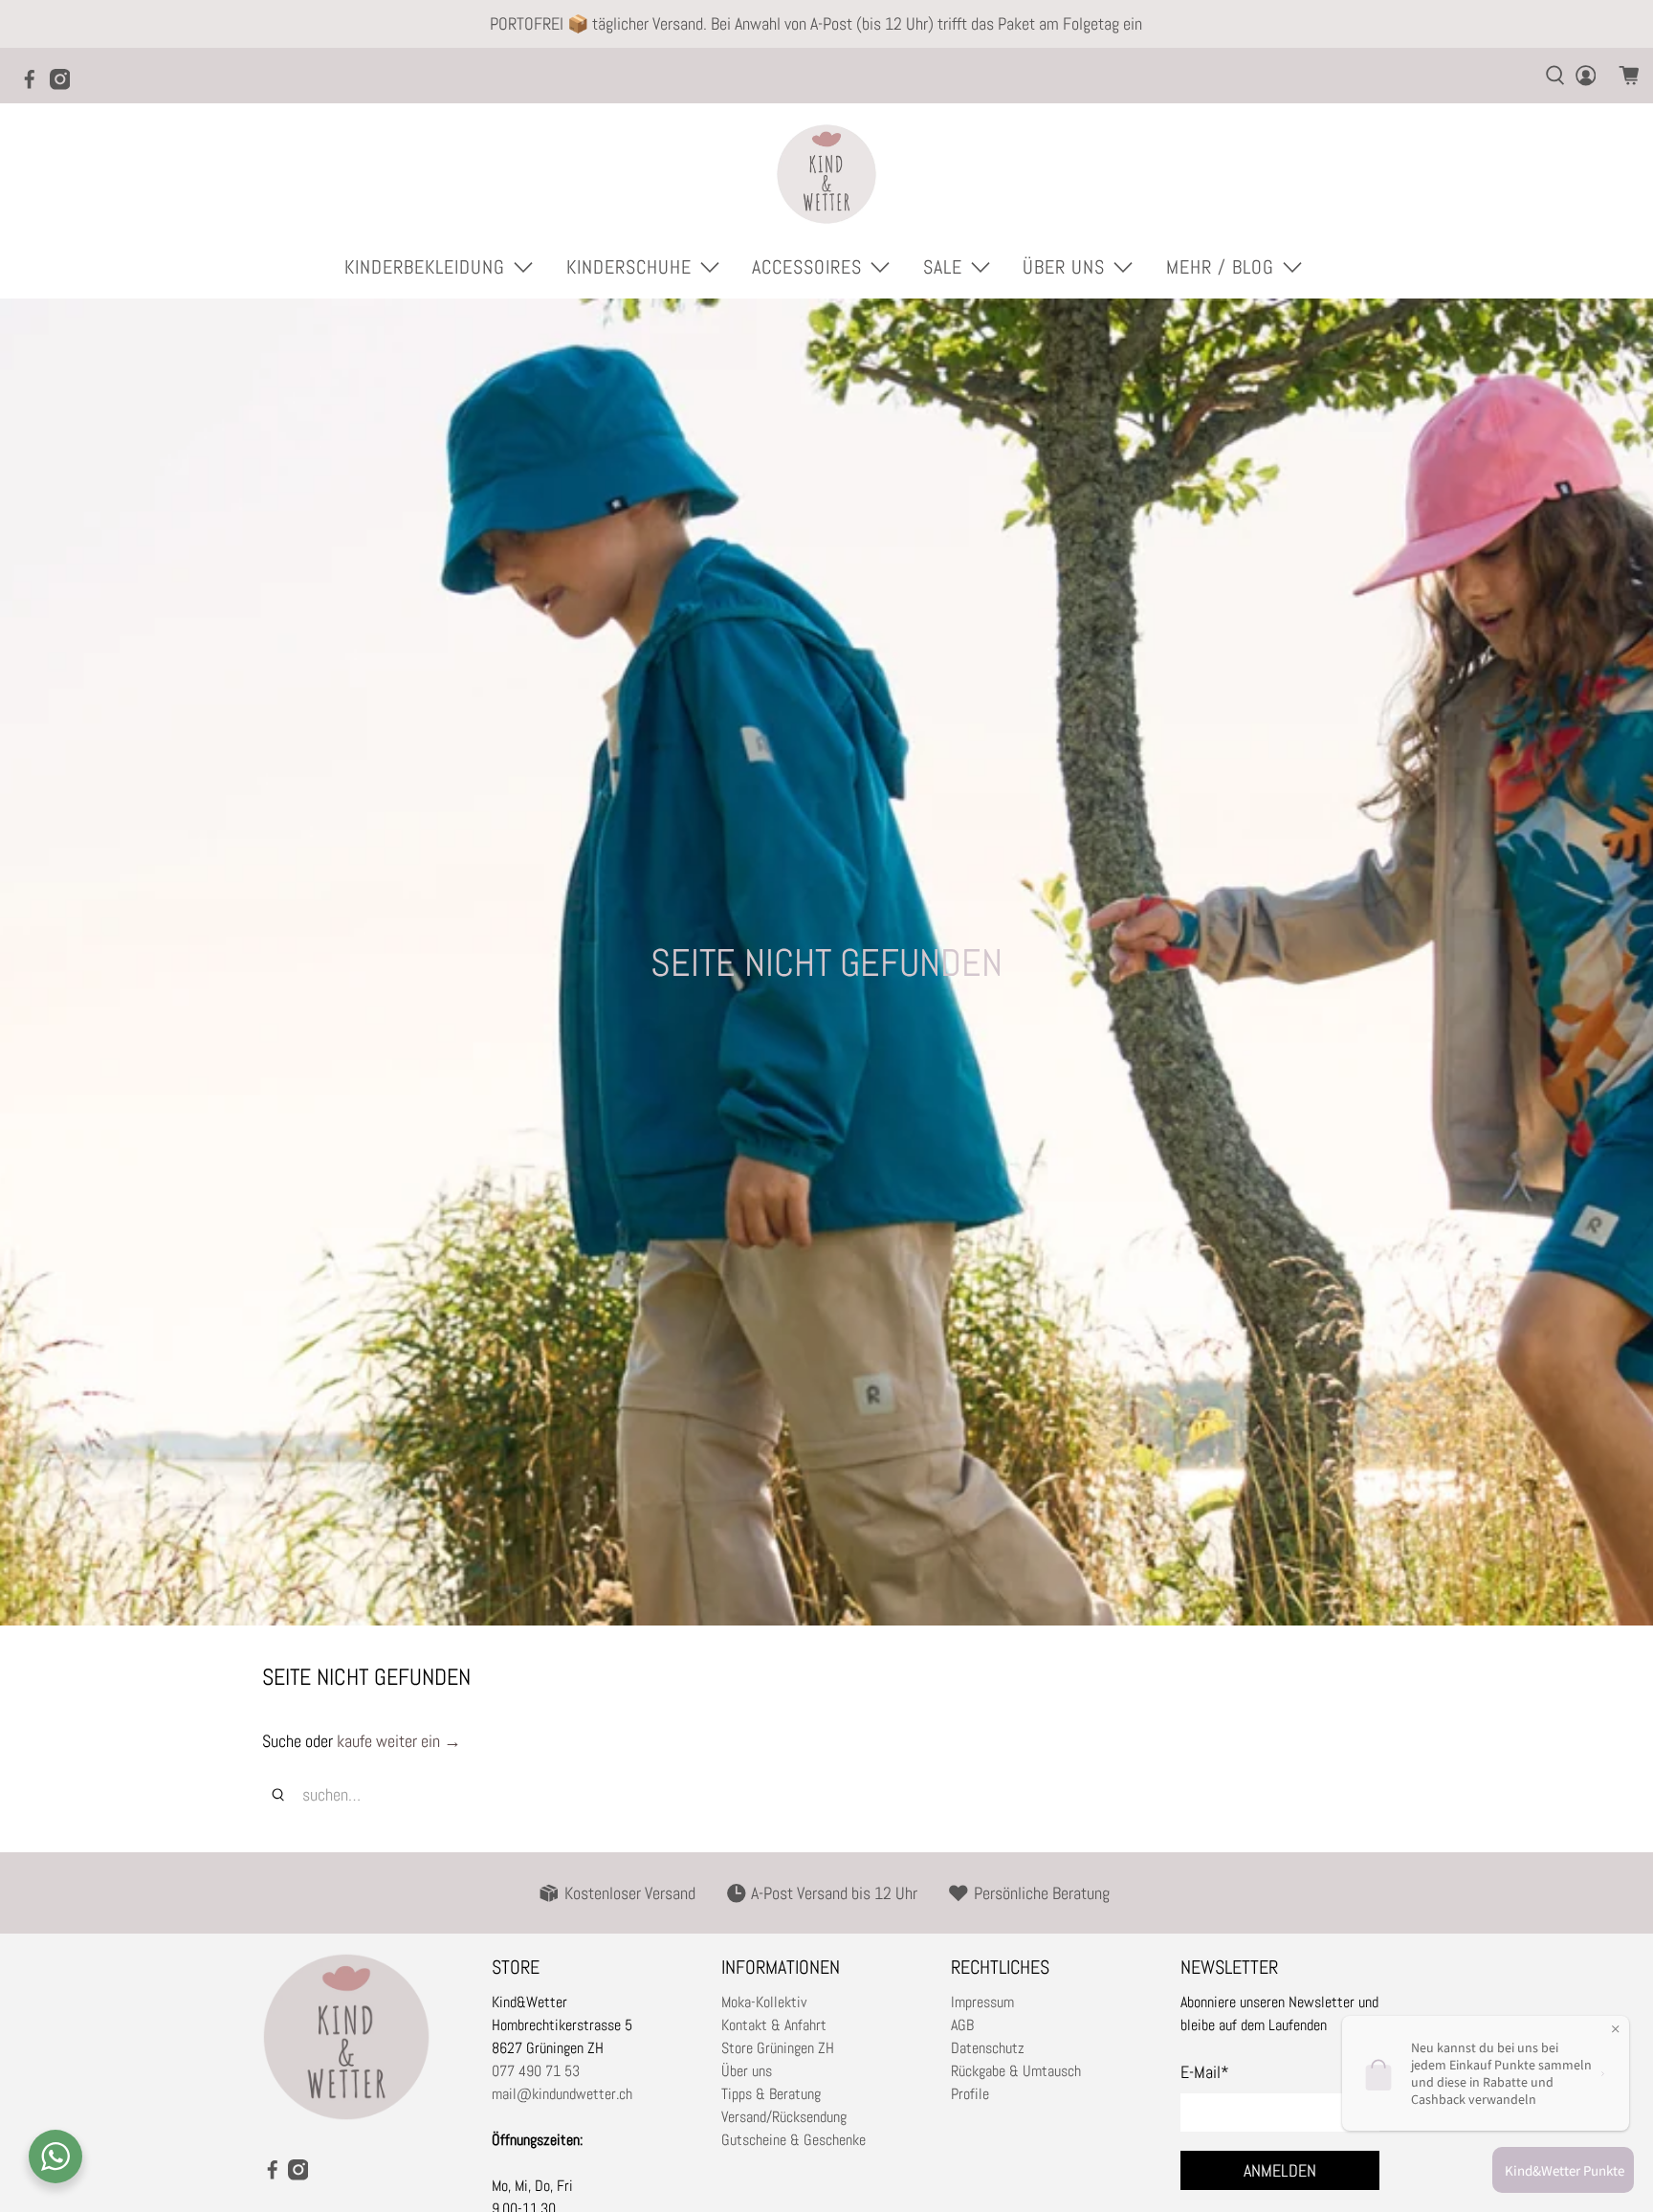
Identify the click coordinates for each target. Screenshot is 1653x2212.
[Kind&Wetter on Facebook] (34, 85)
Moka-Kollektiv (764, 2002)
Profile (970, 2094)
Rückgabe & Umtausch (1016, 2071)
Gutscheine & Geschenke (793, 2140)
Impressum (982, 2002)
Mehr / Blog (1220, 267)
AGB (962, 2025)
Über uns (747, 2071)
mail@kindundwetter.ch (562, 2094)
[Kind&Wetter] (826, 174)
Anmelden (1280, 2170)
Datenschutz (988, 2048)
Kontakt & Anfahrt (774, 2025)
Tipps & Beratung (771, 2094)
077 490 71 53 (536, 2071)
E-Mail (1205, 2072)
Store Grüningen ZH (778, 2048)
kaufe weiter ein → (399, 1741)
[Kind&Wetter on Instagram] (65, 85)
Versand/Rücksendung (784, 2117)
